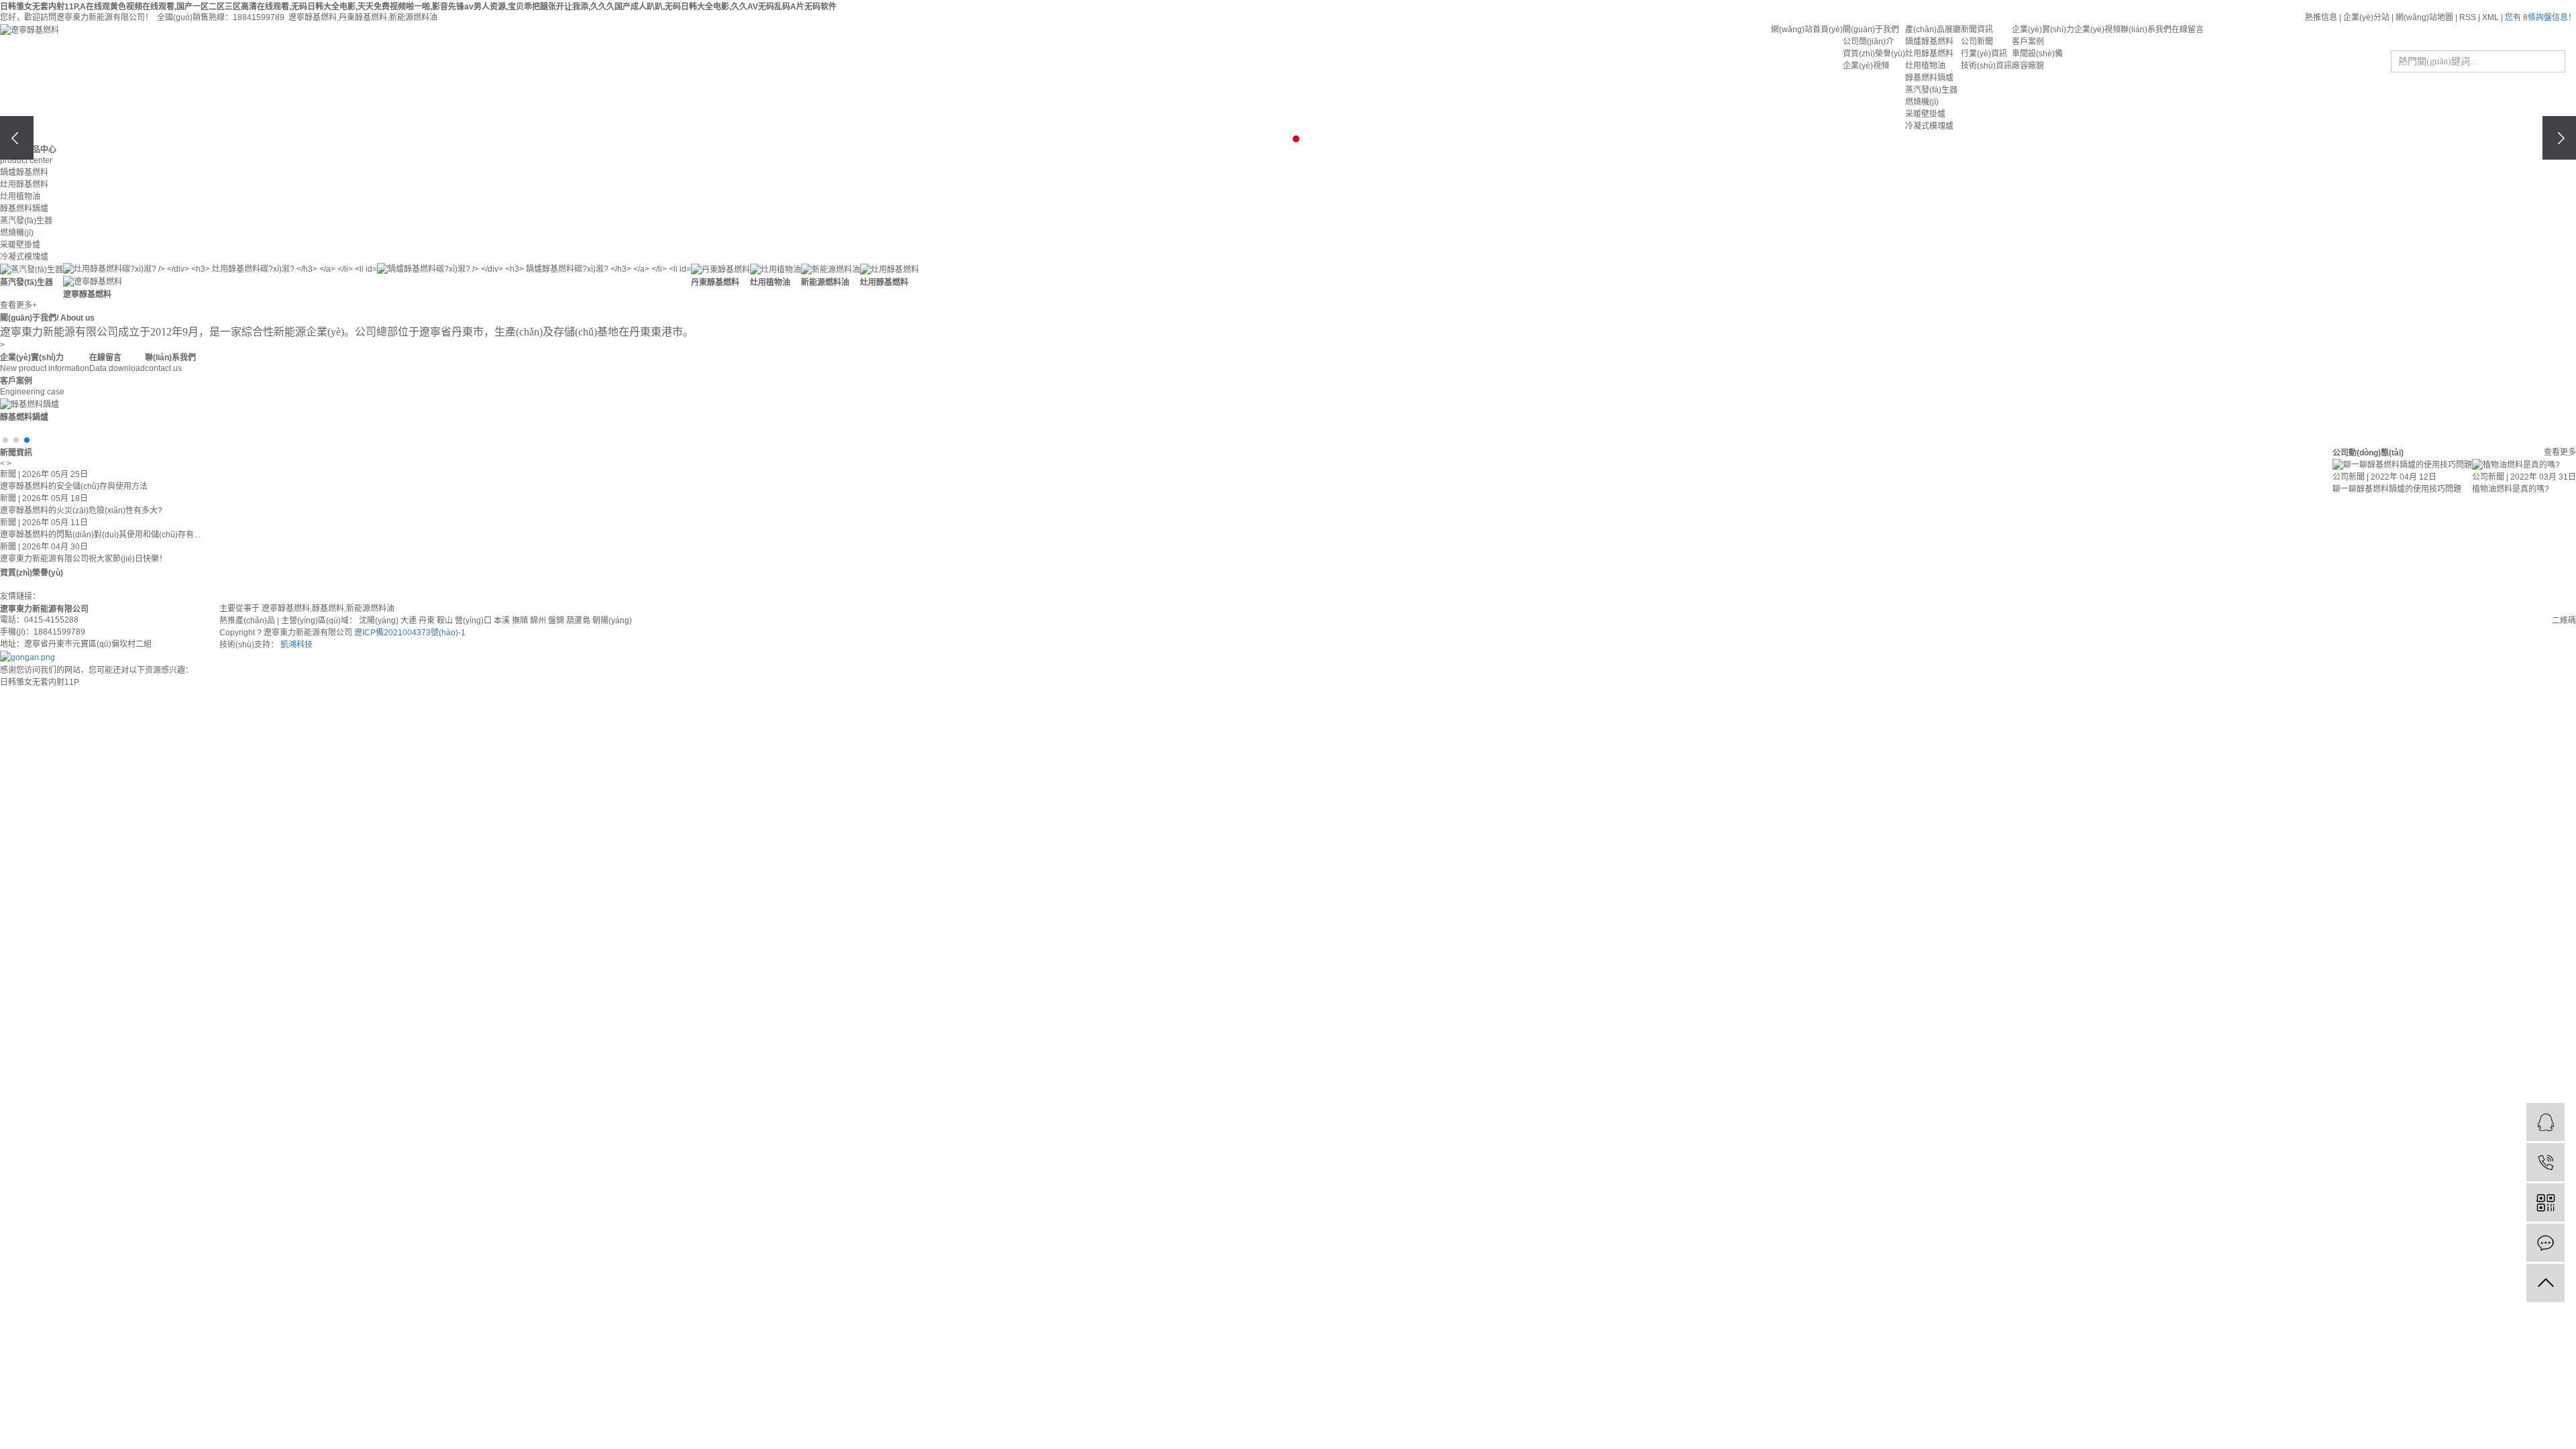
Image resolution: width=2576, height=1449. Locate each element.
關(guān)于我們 (1871, 30)
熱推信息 (2321, 17)
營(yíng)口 (473, 621)
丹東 (427, 621)
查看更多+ (18, 305)
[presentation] (17, 138)
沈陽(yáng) (379, 621)
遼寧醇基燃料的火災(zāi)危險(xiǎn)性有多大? (81, 500)
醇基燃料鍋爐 (1929, 78)
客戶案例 (2028, 42)
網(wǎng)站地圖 (2424, 17)
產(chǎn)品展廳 (1933, 30)
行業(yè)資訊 (1984, 54)
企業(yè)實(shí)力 (2043, 30)
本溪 (502, 621)
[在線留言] (2545, 1243)
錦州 (538, 621)
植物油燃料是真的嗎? (2511, 489)
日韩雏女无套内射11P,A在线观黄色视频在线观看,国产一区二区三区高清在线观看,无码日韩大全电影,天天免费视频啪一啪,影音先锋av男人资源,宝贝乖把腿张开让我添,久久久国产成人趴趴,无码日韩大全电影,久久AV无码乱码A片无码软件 (418, 7)
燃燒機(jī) (1922, 102)
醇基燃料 (328, 608)
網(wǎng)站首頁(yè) (1807, 30)
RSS (2468, 17)
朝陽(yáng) (612, 621)
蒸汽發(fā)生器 (1931, 90)
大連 (409, 621)
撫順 (520, 621)
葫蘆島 (578, 621)
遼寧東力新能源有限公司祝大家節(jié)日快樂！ (84, 548)
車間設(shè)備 (2037, 54)
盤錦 (556, 621)
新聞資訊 (1977, 30)
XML (2490, 17)
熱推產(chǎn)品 (247, 621)
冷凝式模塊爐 (1929, 126)
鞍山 (445, 621)
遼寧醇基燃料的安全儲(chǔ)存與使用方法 (74, 476)
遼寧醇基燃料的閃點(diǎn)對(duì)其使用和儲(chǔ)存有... (100, 524)
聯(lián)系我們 (2146, 30)
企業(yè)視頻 (1866, 66)
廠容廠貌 (2028, 66)
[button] (1264, 139)
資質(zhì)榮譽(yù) (1874, 54)
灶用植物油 (1925, 66)
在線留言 (2188, 30)
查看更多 (2560, 452)
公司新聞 (1977, 42)
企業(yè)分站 (2366, 17)
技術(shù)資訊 (1986, 66)
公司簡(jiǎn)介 (1868, 42)
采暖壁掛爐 (1925, 114)
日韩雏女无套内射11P (40, 682)
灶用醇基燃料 (1929, 54)
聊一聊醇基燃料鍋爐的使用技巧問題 (2397, 489)
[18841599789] (2545, 1162)
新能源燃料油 (413, 17)
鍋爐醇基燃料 (1929, 42)
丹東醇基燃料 (363, 17)
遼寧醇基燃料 (313, 17)
